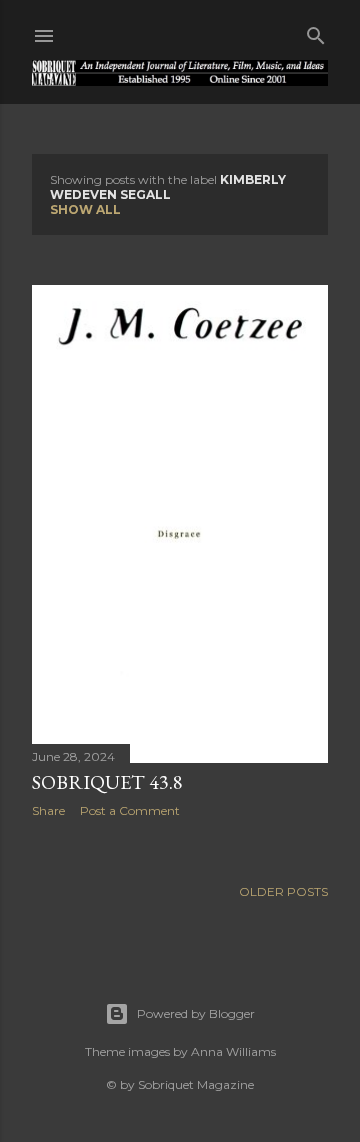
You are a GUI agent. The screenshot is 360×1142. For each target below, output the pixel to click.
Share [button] (48, 810)
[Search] (316, 31)
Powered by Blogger (196, 1013)
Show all (85, 209)
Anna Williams (233, 1051)
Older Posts (283, 891)
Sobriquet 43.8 (107, 782)
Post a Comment (130, 810)
